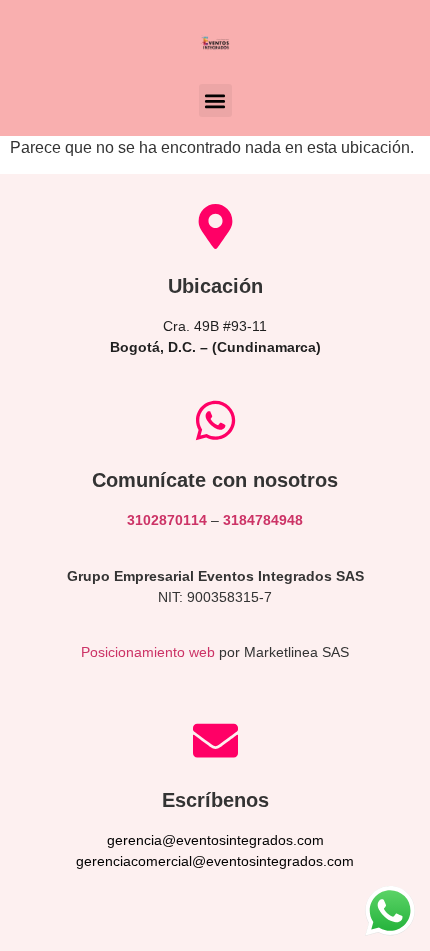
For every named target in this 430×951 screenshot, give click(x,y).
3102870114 (167, 520)
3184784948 (263, 520)
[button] (215, 100)
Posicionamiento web (148, 652)
